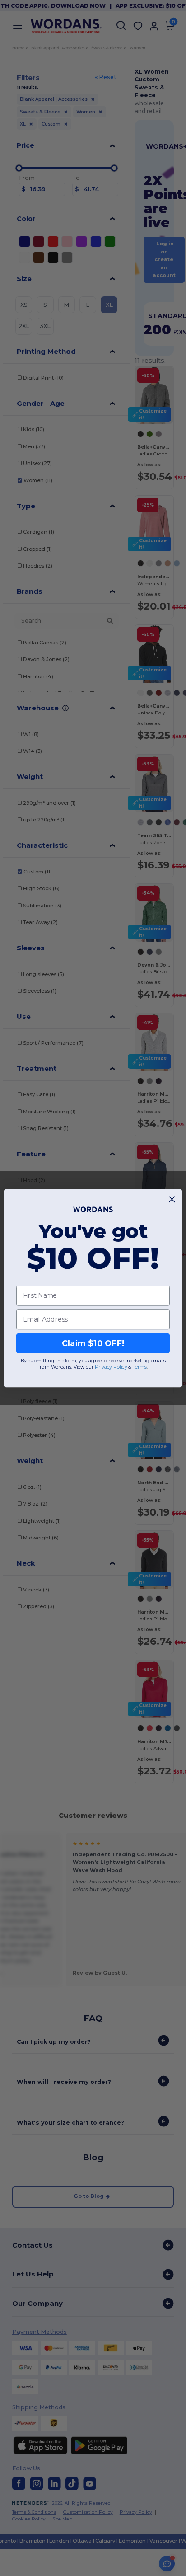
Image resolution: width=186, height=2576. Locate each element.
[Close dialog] (172, 1199)
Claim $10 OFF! (93, 1343)
